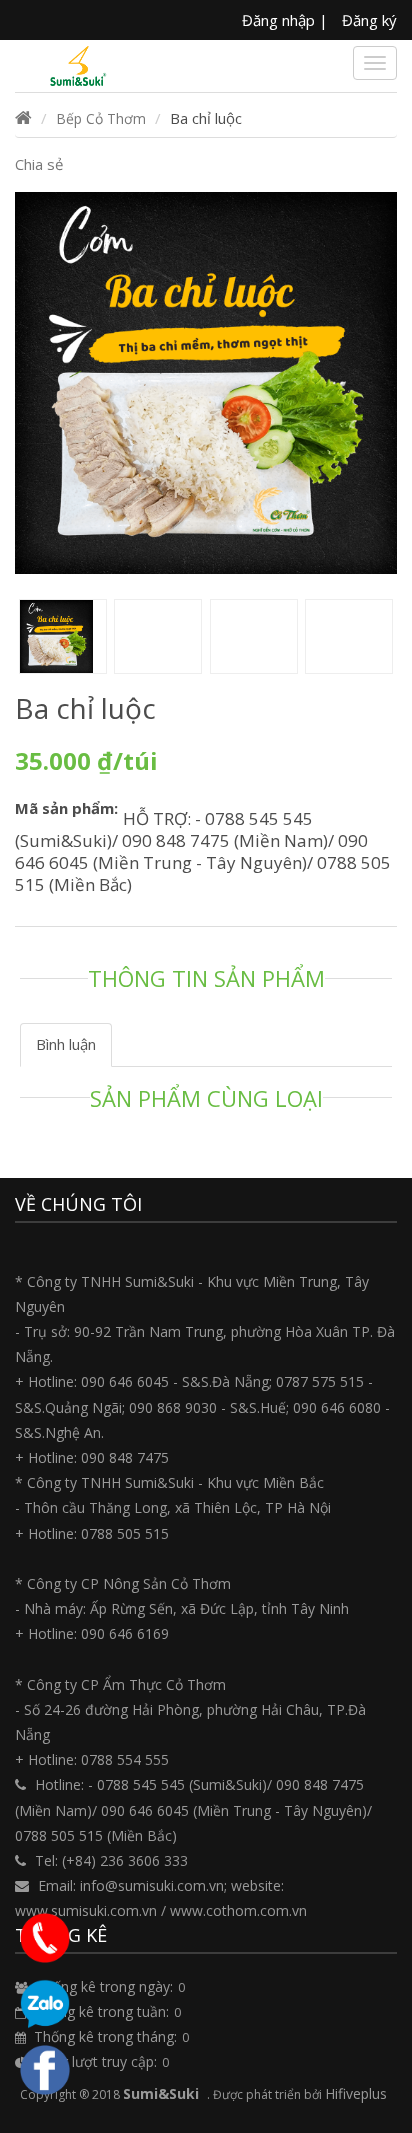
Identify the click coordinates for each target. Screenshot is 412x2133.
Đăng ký (369, 20)
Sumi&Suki (161, 2093)
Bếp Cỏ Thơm (101, 118)
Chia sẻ (39, 164)
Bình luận (66, 1044)
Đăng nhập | (285, 20)
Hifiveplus (356, 2093)
